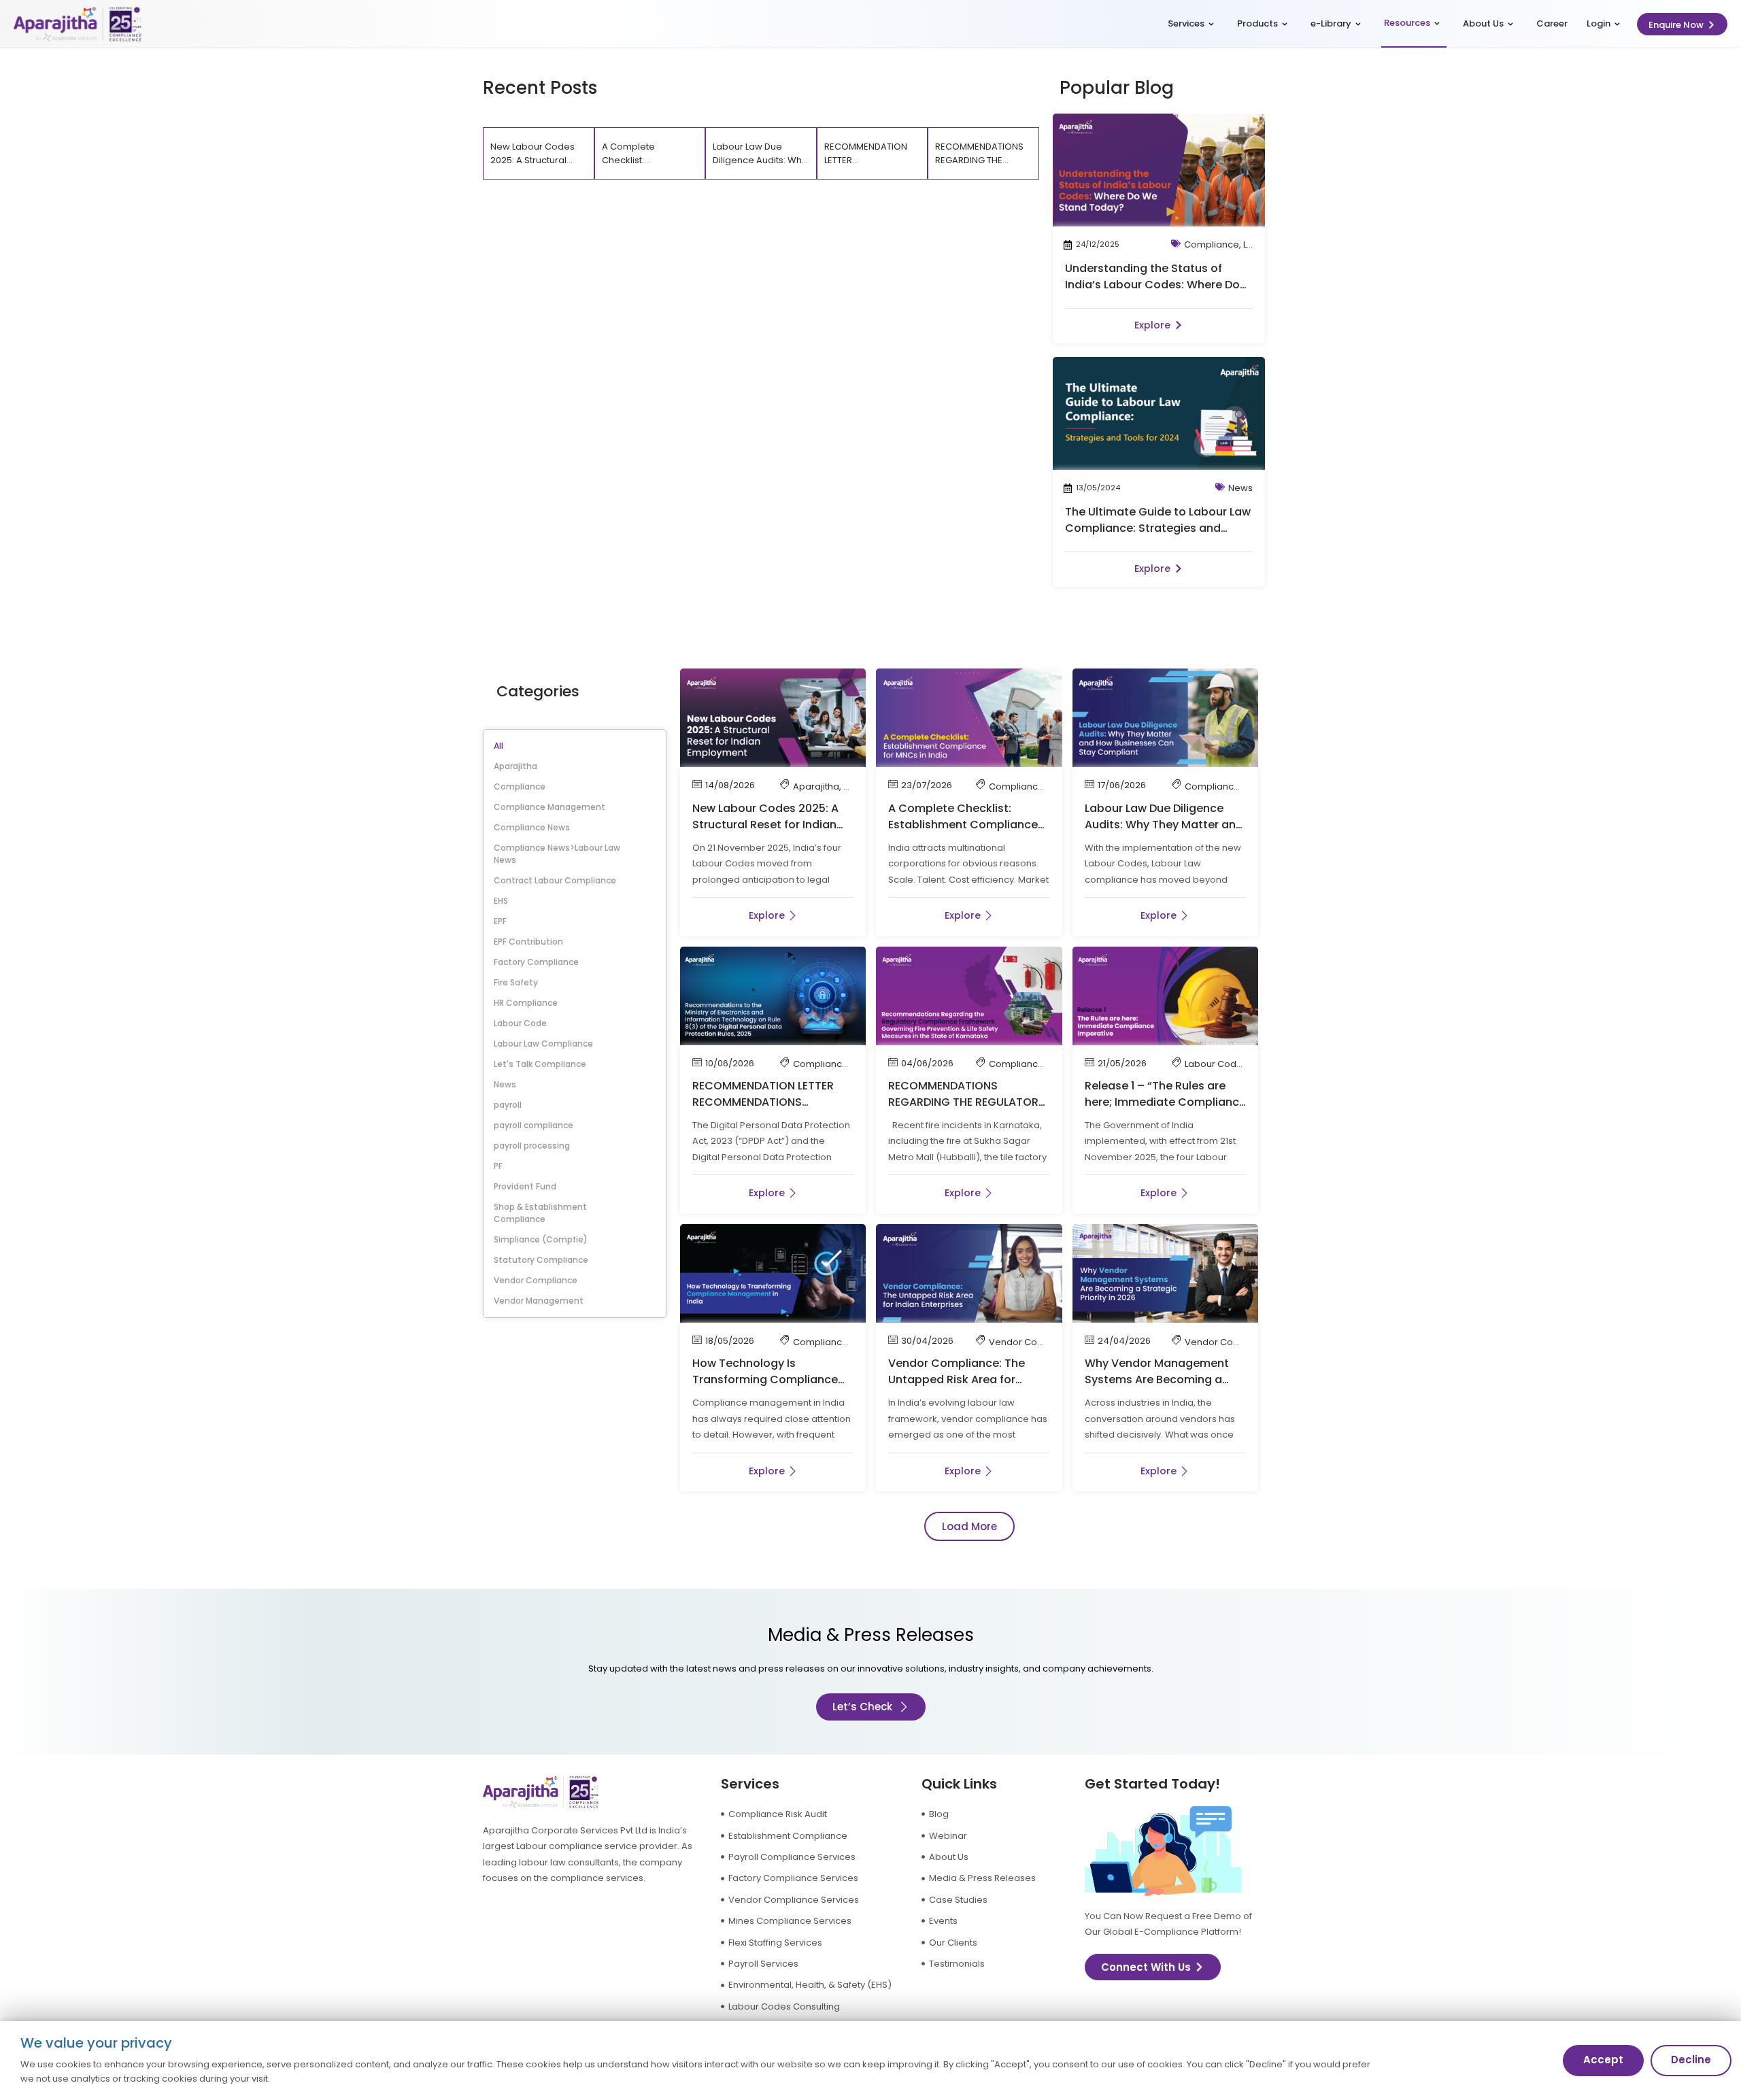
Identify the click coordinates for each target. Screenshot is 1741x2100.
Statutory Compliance (541, 1260)
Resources (1407, 23)
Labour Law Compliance (543, 1044)
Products (1257, 23)
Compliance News (532, 827)
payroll (508, 1105)
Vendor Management (539, 1301)
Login (1599, 23)
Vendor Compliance (536, 1280)
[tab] (539, 153)
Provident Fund (525, 1186)
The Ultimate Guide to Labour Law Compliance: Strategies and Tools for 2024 (1158, 528)
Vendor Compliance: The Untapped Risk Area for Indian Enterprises (957, 1379)
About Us (1483, 23)
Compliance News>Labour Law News (557, 854)
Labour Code (520, 1023)
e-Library (1331, 23)
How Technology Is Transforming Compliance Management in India (765, 1379)
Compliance (1212, 244)
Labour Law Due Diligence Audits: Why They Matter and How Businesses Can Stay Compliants (1164, 833)
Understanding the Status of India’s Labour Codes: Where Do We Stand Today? (1152, 285)
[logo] (78, 24)
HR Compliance (526, 1003)
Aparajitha (515, 766)
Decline (1691, 2060)
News (1240, 488)
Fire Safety (516, 982)
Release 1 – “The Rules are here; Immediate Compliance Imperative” (1165, 1102)
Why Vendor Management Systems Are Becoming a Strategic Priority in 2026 (1157, 1379)
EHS (501, 901)
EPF (500, 921)
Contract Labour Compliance (555, 880)
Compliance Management (550, 807)
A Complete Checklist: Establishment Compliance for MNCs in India (963, 825)
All (498, 746)
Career (1552, 23)
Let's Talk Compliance (540, 1064)
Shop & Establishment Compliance (540, 1213)
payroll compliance (534, 1125)
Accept (1603, 2060)
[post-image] (1159, 170)
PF (498, 1166)
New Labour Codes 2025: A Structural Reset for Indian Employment (765, 825)
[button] (969, 1526)
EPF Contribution (528, 942)
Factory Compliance (536, 962)
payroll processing (532, 1146)
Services (1186, 23)
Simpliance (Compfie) (541, 1239)
